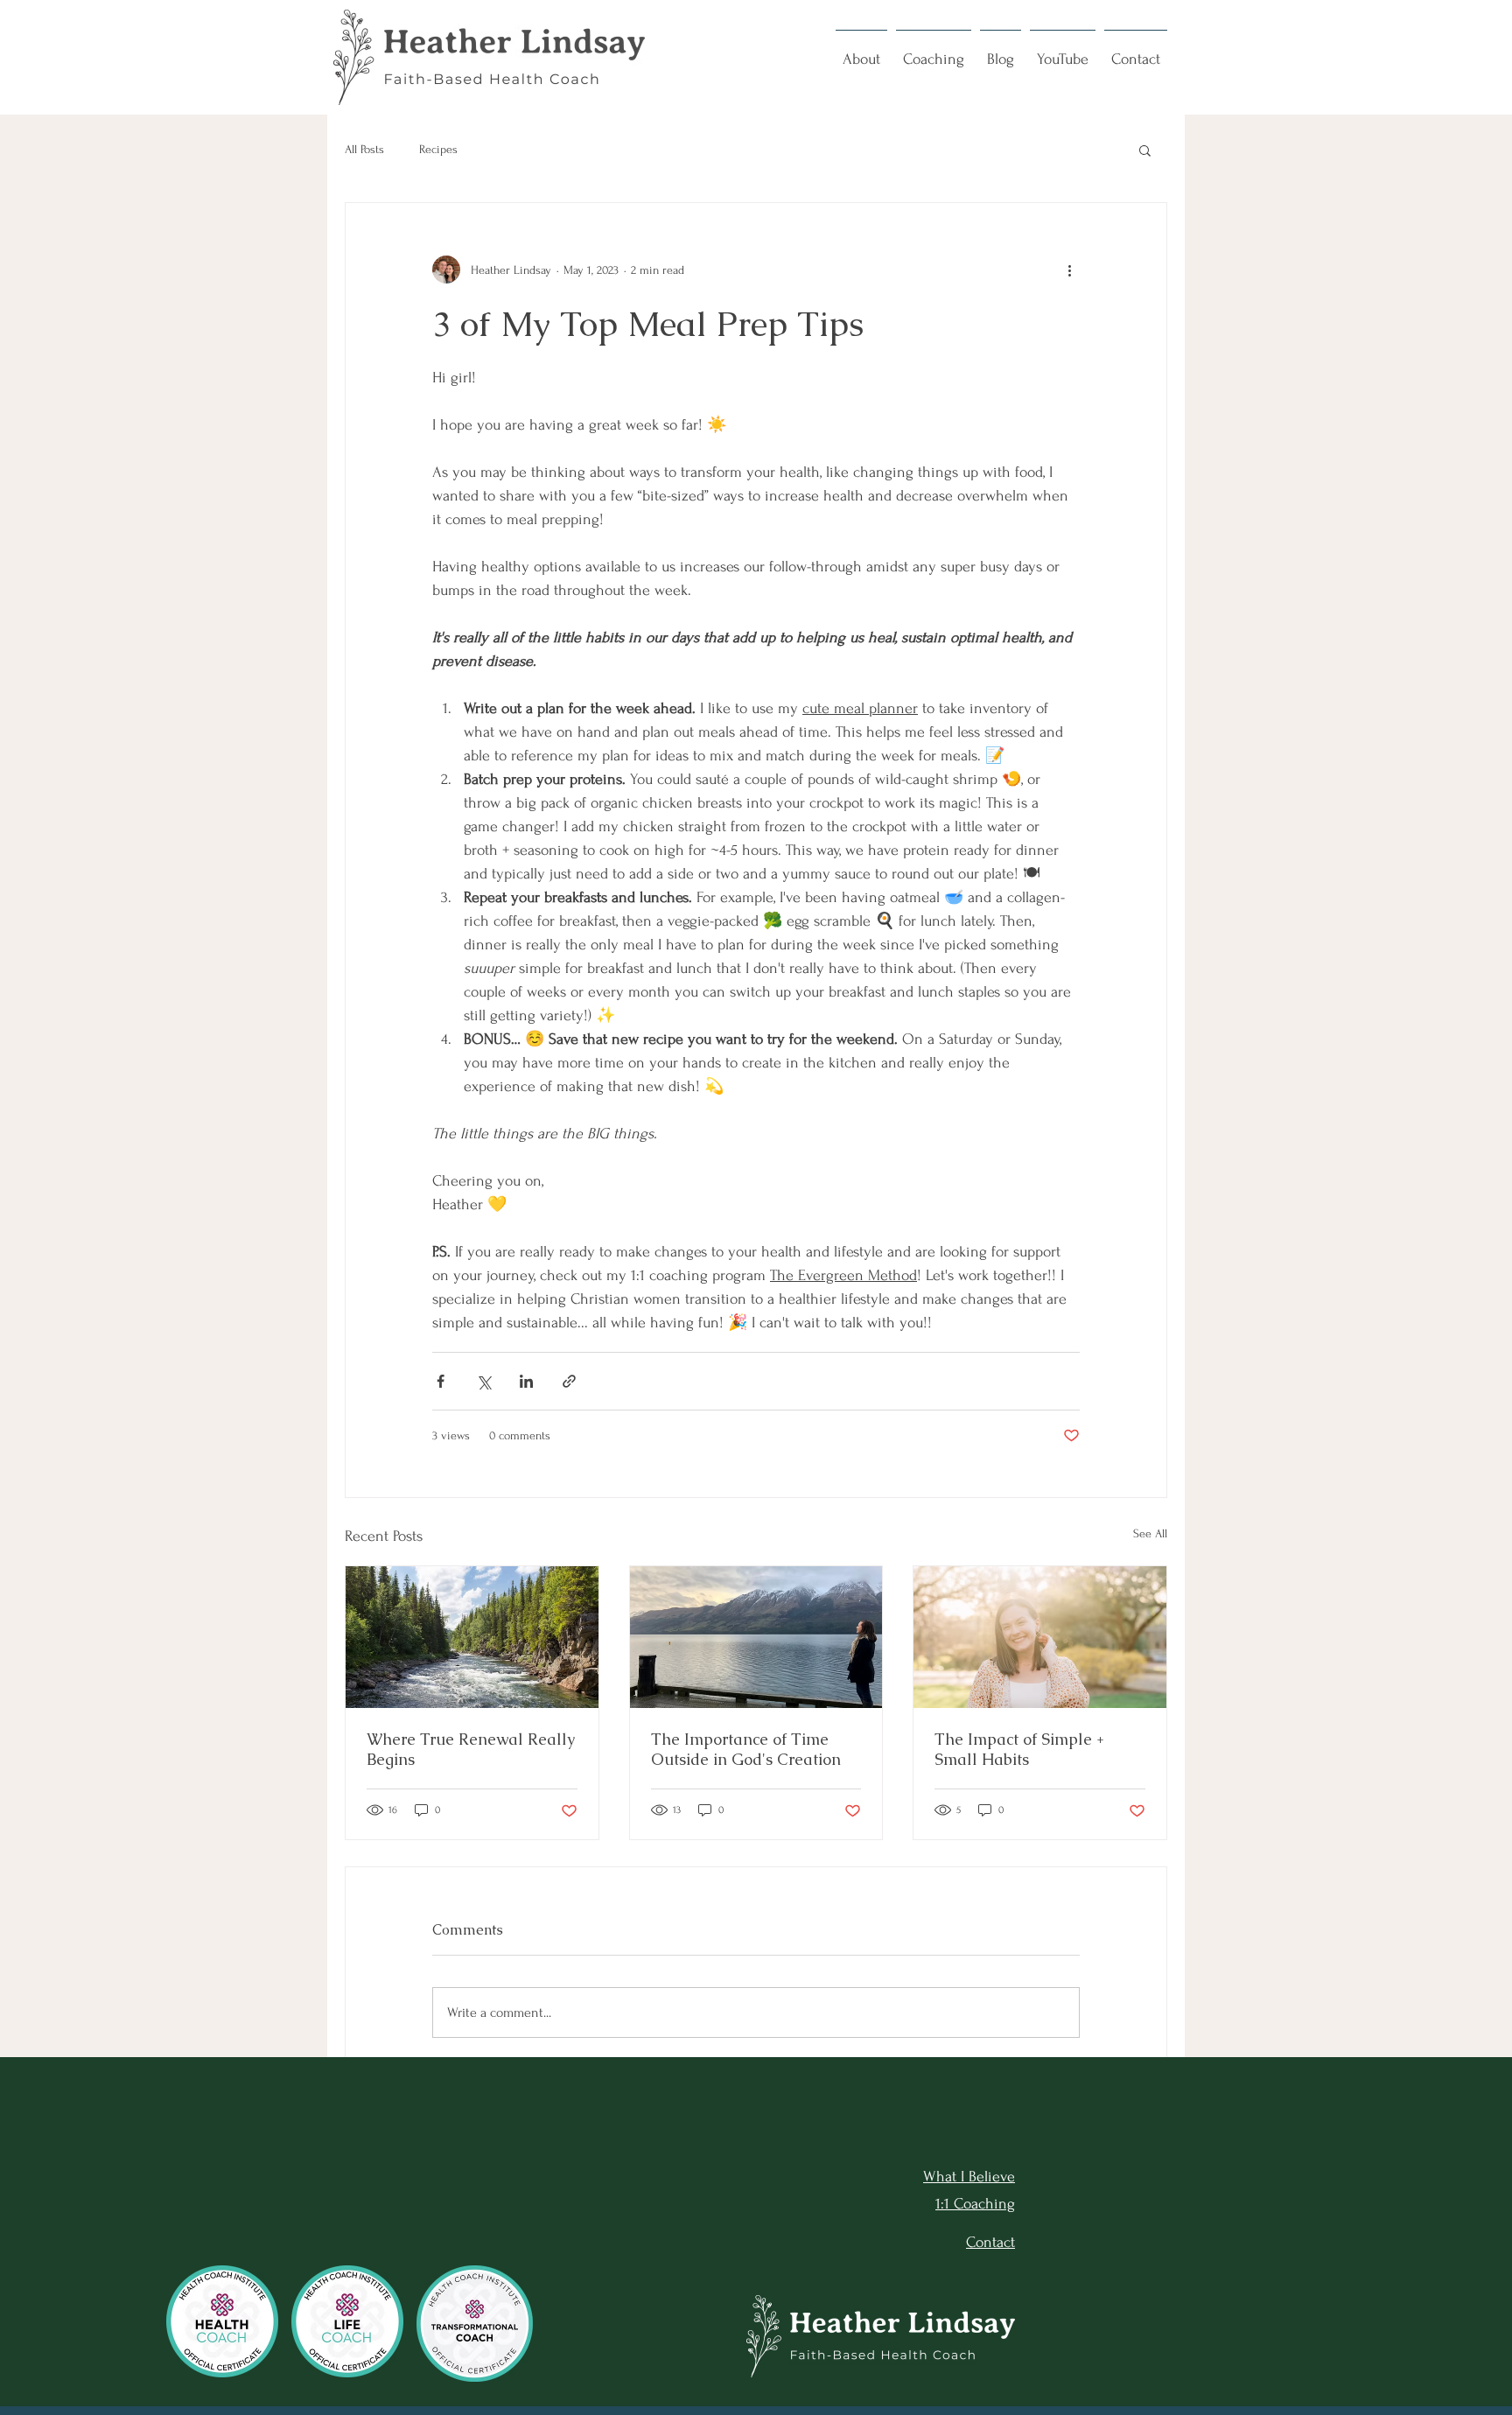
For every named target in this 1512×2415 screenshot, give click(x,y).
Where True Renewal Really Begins (471, 1749)
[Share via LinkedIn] (526, 1381)
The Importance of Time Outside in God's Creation (746, 1749)
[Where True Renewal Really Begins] (472, 1637)
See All (1150, 1533)
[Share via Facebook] (441, 1381)
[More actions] (1069, 269)
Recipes (438, 149)
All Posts (364, 149)
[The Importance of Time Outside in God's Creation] (756, 1637)
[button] (861, 52)
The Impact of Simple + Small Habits (1019, 1749)
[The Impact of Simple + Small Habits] (1040, 1637)
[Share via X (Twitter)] (483, 1381)
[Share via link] (569, 1381)
